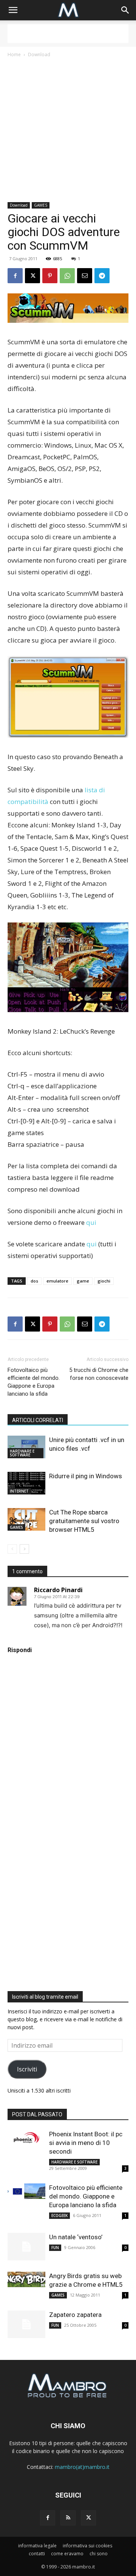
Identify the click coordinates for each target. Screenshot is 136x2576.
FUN (55, 2248)
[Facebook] (15, 276)
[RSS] (68, 2518)
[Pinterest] (50, 276)
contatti (37, 2554)
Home (14, 54)
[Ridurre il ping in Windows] (26, 1483)
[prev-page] (12, 1549)
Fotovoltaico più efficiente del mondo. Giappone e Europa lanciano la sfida (34, 1382)
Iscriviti (27, 2069)
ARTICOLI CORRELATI (38, 1420)
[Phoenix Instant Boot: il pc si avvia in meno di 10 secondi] (26, 2137)
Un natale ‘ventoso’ (76, 2237)
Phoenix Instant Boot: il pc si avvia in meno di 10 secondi (86, 2143)
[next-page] (24, 1549)
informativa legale (37, 2546)
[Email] (85, 276)
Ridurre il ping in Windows (86, 1476)
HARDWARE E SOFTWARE (22, 1453)
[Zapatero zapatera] (26, 2324)
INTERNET (19, 1491)
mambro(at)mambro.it (82, 2467)
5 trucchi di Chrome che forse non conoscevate (99, 1374)
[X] (32, 276)
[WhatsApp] (67, 276)
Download (39, 54)
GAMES (41, 205)
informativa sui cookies (87, 2546)
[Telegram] (102, 276)
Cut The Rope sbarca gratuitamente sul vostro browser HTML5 (84, 1521)
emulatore (57, 1281)
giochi (104, 1281)
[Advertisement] (68, 34)
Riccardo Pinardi (58, 1590)
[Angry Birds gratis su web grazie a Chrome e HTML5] (26, 2279)
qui (91, 1222)
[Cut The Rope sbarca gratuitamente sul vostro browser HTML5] (26, 1519)
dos (34, 1281)
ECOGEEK (59, 2215)
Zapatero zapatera (75, 2315)
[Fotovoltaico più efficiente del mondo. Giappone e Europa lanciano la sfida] (26, 2191)
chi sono (99, 2554)
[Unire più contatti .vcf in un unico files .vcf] (26, 1447)
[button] (13, 10)
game (83, 1281)
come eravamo (67, 2554)
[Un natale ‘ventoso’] (26, 2247)
